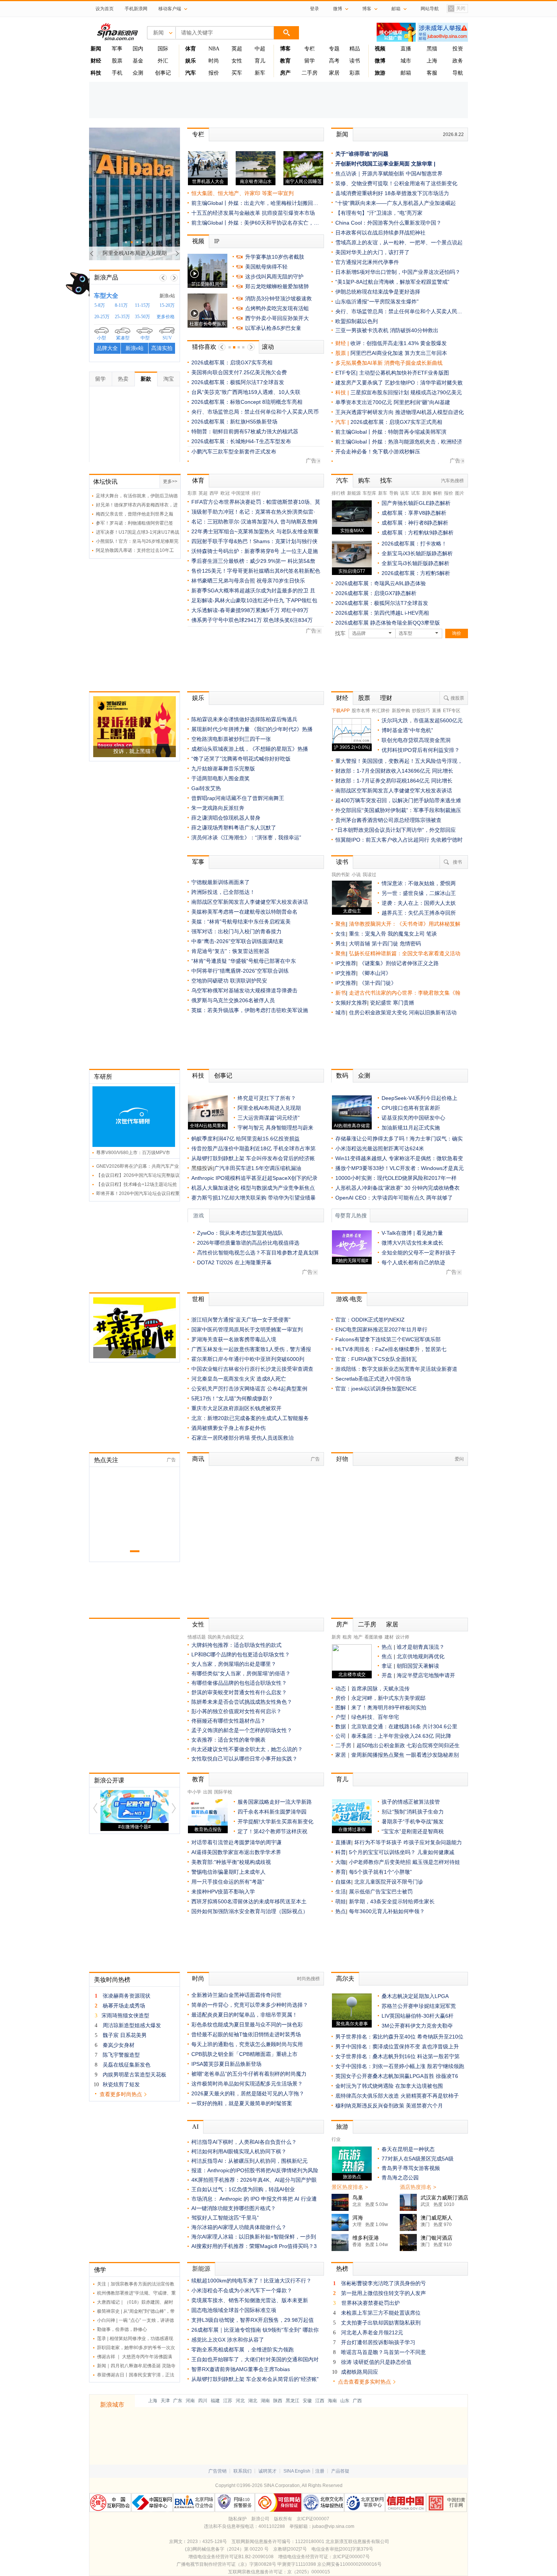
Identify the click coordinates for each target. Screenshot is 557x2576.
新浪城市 (112, 2405)
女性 (237, 61)
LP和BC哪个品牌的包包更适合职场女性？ (241, 1654)
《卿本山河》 (375, 973)
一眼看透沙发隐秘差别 (432, 1755)
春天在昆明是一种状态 (408, 2149)
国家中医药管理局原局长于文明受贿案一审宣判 (247, 1329)
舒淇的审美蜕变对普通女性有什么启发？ (239, 1692)
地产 (358, 1637)
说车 (405, 493)
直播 (406, 49)
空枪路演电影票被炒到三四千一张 (231, 739)
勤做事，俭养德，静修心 (122, 2329)
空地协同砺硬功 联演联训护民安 (229, 981)
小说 (356, 875)
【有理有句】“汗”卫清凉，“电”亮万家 (379, 213)
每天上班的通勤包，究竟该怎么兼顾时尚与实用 (247, 2044)
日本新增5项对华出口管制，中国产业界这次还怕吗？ (398, 272)
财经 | (343, 343)
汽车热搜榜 (452, 481)
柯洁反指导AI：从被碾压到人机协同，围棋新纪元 (250, 2161)
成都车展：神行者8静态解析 (415, 523)
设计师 (402, 1637)
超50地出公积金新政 (381, 1745)
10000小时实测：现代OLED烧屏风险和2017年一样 (396, 1178)
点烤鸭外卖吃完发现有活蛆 (277, 308)
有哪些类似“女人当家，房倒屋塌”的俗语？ (241, 1673)
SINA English (297, 2471)
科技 (198, 1076)
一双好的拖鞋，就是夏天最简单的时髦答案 (242, 2103)
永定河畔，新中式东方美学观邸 (388, 1698)
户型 (341, 1717)
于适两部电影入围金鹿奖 (221, 778)
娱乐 (198, 698)
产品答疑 (340, 2471)
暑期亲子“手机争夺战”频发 (413, 1821)
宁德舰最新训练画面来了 (221, 882)
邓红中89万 (295, 610)
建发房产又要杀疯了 (359, 383)
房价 (341, 1698)
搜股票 (457, 698)
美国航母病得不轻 (266, 267)
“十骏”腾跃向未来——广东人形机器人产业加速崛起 (396, 203)
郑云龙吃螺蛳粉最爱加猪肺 (277, 286)
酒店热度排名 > (418, 2187)
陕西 (278, 2401)
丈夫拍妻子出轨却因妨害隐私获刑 (381, 2323)
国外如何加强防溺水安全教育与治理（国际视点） (250, 1911)
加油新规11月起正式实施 (411, 1128)
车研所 (103, 1077)
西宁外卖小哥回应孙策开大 (277, 318)
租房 (347, 1637)
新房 (336, 1637)
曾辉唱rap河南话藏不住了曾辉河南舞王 (238, 798)
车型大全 (106, 296)
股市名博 (361, 711)
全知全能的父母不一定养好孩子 (419, 1253)
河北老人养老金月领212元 (372, 2332)
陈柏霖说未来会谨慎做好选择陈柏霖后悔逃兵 (244, 719)
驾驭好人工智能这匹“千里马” (225, 2218)
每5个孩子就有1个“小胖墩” (380, 1872)
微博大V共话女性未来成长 (412, 1243)
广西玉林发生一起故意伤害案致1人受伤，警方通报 (251, 1349)
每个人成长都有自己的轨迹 (413, 1262)
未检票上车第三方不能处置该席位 (381, 2313)
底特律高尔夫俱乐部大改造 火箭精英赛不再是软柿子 (397, 2096)
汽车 (341, 422)
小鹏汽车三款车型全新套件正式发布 (234, 451)
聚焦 (341, 924)
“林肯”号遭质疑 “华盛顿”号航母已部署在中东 (244, 961)
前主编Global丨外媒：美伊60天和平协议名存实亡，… (255, 223)
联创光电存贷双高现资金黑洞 (416, 740)
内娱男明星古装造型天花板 (135, 2075)
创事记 (163, 73)
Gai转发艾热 (206, 788)
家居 (334, 73)
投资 (458, 49)
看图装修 (374, 1637)
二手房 (310, 73)
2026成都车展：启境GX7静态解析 (376, 593)
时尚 (214, 61)
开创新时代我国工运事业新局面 (372, 164)
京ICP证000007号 (351, 2557)
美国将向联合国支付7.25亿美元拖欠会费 (239, 372)
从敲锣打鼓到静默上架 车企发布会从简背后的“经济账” (255, 2379)
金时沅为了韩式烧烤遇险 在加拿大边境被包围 (389, 2086)
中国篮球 (241, 493)
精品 (355, 49)
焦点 (387, 1656)
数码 (342, 1076)
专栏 (310, 49)
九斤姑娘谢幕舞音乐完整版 (223, 769)
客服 (432, 73)
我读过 (369, 875)
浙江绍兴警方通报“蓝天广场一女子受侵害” (241, 1320)
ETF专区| (347, 373)
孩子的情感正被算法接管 (411, 1802)
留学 (310, 61)
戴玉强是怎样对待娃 (436, 1862)
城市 (406, 61)
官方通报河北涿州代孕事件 (367, 262)
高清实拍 (162, 348)
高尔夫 (345, 1978)
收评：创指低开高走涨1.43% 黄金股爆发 (399, 343)
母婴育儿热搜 (351, 1216)
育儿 (260, 61)
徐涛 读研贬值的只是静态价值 (376, 2362)
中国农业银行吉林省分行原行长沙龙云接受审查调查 (252, 1369)
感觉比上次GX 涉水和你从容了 (228, 2340)
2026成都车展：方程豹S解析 (416, 573)
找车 (386, 480)
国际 (163, 49)
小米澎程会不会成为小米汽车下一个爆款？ (242, 2290)
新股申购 (401, 711)
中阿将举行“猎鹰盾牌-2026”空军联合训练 (240, 971)
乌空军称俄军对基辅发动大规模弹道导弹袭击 (244, 990)
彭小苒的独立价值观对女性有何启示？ (236, 1711)
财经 (342, 698)
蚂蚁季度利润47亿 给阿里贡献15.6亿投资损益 (246, 1139)
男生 (341, 944)
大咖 (341, 1862)
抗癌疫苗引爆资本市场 (288, 213)
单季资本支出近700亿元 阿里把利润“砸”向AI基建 (393, 402)
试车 (416, 493)
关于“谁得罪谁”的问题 (362, 154)
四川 (203, 2401)
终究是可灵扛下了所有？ (267, 1098)
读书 (355, 61)
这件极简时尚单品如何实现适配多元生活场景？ (247, 2084)
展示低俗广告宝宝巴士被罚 (381, 1892)
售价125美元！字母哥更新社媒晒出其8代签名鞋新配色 (256, 571)
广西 (357, 2401)
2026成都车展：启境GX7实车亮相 (232, 362)
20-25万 (102, 317)
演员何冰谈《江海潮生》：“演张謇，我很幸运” (246, 837)
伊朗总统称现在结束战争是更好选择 (378, 292)
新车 (260, 73)
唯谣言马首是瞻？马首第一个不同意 (383, 2352)
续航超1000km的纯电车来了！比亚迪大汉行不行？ (251, 2281)
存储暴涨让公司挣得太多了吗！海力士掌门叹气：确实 (399, 1139)
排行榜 (338, 493)
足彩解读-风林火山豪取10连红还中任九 (238, 600)
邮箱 (406, 73)
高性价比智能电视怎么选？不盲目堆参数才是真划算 (258, 1253)
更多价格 (166, 317)
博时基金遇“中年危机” (407, 730)
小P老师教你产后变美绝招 (380, 1862)
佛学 (100, 2270)
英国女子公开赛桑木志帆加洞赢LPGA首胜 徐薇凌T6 (397, 2076)
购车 (364, 480)
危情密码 (410, 944)
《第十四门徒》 (378, 983)
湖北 (253, 2401)
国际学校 (223, 1792)
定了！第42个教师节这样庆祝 (272, 1831)
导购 (394, 493)
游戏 (199, 1216)
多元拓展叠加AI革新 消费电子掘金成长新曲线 (389, 363)
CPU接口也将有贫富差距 (411, 1108)
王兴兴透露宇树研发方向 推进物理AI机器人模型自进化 (400, 412)
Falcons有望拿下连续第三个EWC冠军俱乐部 (388, 1339)
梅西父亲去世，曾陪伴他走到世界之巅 (135, 514)
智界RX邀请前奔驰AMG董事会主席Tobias (241, 2369)
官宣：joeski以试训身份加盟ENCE (376, 1389)
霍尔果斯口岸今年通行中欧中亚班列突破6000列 (248, 1359)
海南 (332, 2401)
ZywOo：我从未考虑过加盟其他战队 (240, 1233)
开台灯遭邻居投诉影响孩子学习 (378, 2342)
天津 (165, 2401)
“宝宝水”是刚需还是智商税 (413, 1831)
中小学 (194, 1792)
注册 (320, 2471)
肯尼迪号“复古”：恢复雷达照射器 (230, 951)
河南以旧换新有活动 (433, 1012)
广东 (178, 2401)
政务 (458, 61)
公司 (341, 1736)
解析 (438, 493)
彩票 (355, 73)
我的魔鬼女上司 (407, 934)
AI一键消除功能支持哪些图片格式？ (234, 2208)
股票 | (343, 353)
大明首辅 (360, 944)
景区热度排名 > (350, 2187)
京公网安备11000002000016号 (349, 2564)
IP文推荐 (346, 963)
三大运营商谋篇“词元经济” (269, 1118)
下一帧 (174, 278)
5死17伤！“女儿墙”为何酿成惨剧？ (232, 1398)
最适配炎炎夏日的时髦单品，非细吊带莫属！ (244, 2015)
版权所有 (283, 2519)
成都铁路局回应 (360, 2372)
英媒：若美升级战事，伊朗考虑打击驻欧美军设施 (250, 1010)
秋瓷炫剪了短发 (121, 2084)
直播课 (343, 1842)
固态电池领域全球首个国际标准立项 (234, 2310)
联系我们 (243, 2471)
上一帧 (163, 278)
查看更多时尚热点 (121, 2094)
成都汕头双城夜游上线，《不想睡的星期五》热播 (250, 749)
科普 (341, 1852)
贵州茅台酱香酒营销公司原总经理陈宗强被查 (388, 820)
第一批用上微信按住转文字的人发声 (383, 2293)
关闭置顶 (456, 9)
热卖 (123, 379)
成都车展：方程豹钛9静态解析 (418, 533)
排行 (256, 493)
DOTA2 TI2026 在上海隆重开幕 (234, 1262)
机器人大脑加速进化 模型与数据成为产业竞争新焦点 (253, 1188)
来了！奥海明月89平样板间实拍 (389, 1707)
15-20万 (167, 305)
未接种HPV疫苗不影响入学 (223, 1892)
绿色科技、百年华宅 (375, 1717)
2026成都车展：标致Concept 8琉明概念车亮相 (247, 402)
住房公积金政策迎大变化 (379, 1012)
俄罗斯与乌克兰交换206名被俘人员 (233, 1000)
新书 (341, 993)
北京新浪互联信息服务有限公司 (357, 2542)
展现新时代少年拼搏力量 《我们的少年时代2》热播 (252, 729)
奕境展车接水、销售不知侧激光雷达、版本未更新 (250, 2300)
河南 (190, 2401)
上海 (432, 61)
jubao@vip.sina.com (333, 2526)
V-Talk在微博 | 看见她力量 (412, 1233)
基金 (138, 61)
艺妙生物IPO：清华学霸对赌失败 (424, 383)
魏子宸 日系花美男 (125, 2035)
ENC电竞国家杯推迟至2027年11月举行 (381, 1329)
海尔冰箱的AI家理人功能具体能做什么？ (239, 2227)
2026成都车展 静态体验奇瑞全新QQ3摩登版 (388, 623)
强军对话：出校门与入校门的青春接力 (236, 931)
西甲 (214, 493)
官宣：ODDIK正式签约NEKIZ (370, 1320)
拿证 (387, 1666)
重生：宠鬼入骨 (368, 934)
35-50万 (142, 317)
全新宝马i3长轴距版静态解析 (415, 563)
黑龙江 (293, 2401)
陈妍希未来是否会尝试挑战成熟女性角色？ (242, 1702)
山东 (345, 2401)
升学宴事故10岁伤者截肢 (275, 257)
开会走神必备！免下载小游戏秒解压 (378, 451)
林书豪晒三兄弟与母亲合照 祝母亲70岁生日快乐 (248, 581)
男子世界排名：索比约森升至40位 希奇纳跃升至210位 (399, 2037)
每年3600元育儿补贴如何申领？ (387, 1911)
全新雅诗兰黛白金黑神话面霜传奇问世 (236, 1995)
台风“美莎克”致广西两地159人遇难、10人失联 (246, 392)
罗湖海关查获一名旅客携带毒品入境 (234, 1339)
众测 (138, 73)
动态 (341, 1689)
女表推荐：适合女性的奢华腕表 (228, 1740)
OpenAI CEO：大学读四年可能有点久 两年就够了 (394, 1198)
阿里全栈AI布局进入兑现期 (269, 1108)
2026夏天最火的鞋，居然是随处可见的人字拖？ (248, 2093)
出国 (208, 1792)
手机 (117, 73)
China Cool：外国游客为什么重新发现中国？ (388, 223)
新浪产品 (106, 277)
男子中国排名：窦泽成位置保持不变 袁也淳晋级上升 (397, 2046)
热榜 (342, 2269)
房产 (342, 1624)
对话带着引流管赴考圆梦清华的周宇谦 (236, 1842)
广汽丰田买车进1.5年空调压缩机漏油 (258, 1168)
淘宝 (169, 379)
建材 (389, 1637)
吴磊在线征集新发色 (127, 2065)
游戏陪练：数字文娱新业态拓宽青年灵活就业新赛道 (396, 1369)
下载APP (341, 711)
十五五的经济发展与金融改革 (226, 213)
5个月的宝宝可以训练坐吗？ (382, 1852)
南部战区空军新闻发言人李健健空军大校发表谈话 (394, 790)
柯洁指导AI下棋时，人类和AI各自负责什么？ (244, 2142)
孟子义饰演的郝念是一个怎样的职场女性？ (242, 1730)
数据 (341, 1726)
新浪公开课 (109, 1780)
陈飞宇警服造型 (121, 2055)
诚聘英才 (268, 2471)
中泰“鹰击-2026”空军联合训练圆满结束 (237, 941)
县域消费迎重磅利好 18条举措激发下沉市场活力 (392, 193)
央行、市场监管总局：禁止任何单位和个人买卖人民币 (255, 412)
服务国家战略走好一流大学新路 (275, 1802)
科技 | (343, 392)
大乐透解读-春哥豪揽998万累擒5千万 (235, 610)
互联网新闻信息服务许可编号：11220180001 (278, 2542)
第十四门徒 (386, 944)
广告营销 (217, 2471)
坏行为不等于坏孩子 (378, 1842)
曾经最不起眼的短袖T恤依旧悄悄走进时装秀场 (246, 2034)
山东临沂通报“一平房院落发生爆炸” (377, 301)
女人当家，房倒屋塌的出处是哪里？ (234, 1664)
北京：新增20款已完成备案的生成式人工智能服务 (250, 1418)
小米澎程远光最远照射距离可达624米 (380, 1148)
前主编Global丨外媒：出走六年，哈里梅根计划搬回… (255, 203)
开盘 (387, 1675)
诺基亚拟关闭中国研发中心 (413, 1118)
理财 (386, 698)
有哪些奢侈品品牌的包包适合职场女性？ (239, 1683)
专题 (334, 49)
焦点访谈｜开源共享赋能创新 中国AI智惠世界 (389, 173)
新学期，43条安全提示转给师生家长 (392, 1901)
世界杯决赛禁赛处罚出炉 (371, 2303)
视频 (198, 241)
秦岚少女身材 (119, 2045)
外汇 (163, 61)
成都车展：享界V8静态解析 (414, 513)
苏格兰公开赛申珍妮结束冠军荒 (419, 2006)
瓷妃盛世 (381, 1003)
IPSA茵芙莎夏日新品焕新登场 (226, 2064)
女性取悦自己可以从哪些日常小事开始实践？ (244, 1759)
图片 (460, 493)
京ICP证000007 (313, 2519)
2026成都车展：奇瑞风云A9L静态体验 (381, 583)
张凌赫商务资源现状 (127, 1996)
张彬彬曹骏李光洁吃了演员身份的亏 (383, 2283)
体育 (198, 480)
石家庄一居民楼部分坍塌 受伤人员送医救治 (243, 1438)
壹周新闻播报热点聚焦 (378, 1755)
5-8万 (100, 305)
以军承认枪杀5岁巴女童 (273, 328)
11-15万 (142, 305)
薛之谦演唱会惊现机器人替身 (226, 818)
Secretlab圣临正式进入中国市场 (373, 1379)
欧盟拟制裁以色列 (357, 321)
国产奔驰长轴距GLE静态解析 (416, 503)
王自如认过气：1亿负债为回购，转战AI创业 (243, 2189)
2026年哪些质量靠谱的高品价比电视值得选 (248, 1243)
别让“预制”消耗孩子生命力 (413, 1812)
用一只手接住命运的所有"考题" (228, 1882)
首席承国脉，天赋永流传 (380, 1689)
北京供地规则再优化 (421, 1656)
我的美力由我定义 (226, 1637)
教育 (198, 1779)
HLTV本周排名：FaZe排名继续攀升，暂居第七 (391, 1349)
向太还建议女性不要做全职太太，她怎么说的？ (247, 1749)
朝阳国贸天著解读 (418, 1666)
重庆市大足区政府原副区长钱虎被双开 (236, 1408)
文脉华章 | (423, 164)
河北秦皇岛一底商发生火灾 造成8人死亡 (239, 1379)
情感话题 (197, 1637)
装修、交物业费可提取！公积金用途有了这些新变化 (396, 183)
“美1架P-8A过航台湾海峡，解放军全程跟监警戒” (392, 282)
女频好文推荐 (351, 1003)
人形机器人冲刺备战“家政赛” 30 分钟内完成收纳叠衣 (397, 1188)
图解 (341, 1707)
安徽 (307, 2401)
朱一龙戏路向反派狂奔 (218, 808)
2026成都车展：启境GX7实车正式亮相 (396, 422)
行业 (336, 2139)
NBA (214, 49)
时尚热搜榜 (308, 1979)
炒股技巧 (421, 711)
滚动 (268, 347)
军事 (117, 49)
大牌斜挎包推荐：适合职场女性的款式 (236, 1645)
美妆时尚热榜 (112, 1980)
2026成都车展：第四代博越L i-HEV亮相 (382, 613)
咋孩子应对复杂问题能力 (433, 1842)
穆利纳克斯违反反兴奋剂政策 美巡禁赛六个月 (389, 2106)
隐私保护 (238, 2519)
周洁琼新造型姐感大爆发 (132, 2025)
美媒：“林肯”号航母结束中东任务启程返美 (241, 922)
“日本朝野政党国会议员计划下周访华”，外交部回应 (396, 830)
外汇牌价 (381, 711)
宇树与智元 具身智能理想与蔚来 (275, 1128)
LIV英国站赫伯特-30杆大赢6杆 (418, 2016)
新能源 (354, 493)
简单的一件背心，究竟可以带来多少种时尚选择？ (250, 2005)
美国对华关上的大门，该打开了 (372, 252)
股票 (117, 61)
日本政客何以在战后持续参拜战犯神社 (380, 233)
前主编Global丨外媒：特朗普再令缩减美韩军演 (391, 432)
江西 (320, 2401)
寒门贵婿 (404, 1003)
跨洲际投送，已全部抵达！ (223, 892)
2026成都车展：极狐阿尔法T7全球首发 (238, 382)
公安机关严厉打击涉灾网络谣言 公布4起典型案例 (249, 1389)
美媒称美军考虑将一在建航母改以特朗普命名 (244, 912)
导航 (458, 73)
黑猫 (432, 49)
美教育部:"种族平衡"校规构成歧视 (231, 1862)
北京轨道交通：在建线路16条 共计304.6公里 (404, 1726)
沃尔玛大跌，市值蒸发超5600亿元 (422, 720)
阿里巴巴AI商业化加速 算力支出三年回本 (399, 353)
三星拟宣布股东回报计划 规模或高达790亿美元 (406, 392)
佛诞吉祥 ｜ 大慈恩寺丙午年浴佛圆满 (135, 2357)
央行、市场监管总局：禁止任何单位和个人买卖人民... (399, 311)
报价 (214, 73)
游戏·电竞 (349, 1299)
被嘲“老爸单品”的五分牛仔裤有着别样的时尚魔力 (249, 2074)
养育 (341, 1872)
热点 (387, 1647)
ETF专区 (452, 711)
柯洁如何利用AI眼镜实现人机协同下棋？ (239, 2151)
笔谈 (432, 934)
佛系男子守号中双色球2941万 (227, 620)
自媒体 (343, 1882)
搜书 (457, 862)
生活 (341, 1892)
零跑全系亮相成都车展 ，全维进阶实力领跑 (243, 2349)
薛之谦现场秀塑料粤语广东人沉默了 (234, 828)
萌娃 (341, 1901)
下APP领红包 (301, 600)
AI (195, 2127)
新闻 (342, 134)
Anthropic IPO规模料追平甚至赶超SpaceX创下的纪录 (254, 1178)
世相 (198, 1299)
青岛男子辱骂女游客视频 (411, 2168)
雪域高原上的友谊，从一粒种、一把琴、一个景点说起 (399, 242)
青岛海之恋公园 (400, 2178)
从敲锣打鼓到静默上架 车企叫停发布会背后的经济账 (253, 1158)
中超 (260, 49)
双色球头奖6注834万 (288, 620)
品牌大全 (107, 348)
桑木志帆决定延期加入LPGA (415, 1996)
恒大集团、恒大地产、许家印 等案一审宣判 (243, 193)
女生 (341, 934)
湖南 (265, 2401)
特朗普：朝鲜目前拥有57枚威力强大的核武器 (245, 431)
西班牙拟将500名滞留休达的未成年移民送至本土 (249, 1901)
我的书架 (341, 875)
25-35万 (122, 317)
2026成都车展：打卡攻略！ (414, 544)
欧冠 (225, 493)
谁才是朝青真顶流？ (421, 1647)
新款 (146, 379)
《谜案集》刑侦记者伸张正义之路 (399, 963)
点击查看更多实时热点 (365, 2382)
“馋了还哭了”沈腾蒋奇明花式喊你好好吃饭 (241, 759)
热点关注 (106, 1460)
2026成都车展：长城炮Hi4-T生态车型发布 (241, 441)
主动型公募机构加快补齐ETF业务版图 (404, 373)
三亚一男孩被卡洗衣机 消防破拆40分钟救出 (387, 330)
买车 (237, 73)
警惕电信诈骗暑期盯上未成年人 (228, 1872)
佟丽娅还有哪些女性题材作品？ (228, 1721)
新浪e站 (167, 296)
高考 (334, 61)
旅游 (342, 2127)
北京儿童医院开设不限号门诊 (389, 1882)
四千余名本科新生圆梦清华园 (272, 1812)
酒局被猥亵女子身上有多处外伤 (228, 1428)
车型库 (369, 493)
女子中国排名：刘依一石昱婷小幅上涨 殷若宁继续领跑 (400, 2066)
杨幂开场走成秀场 (124, 2006)
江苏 (228, 2401)
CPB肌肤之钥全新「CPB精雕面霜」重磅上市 (244, 2054)
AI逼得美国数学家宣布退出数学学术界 (236, 1852)
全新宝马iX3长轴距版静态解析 (417, 553)
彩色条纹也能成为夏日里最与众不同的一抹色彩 (247, 2025)
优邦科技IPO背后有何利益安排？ (421, 750)
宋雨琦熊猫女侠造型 (125, 2015)
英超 (237, 49)
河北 (240, 2401)
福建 (215, 2401)
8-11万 (121, 305)
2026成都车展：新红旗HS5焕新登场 (234, 422)
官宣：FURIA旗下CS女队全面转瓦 (376, 1359)
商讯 (198, 1459)
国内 (138, 49)
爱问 (459, 1459)
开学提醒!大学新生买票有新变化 (275, 1821)
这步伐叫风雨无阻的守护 (274, 277)
